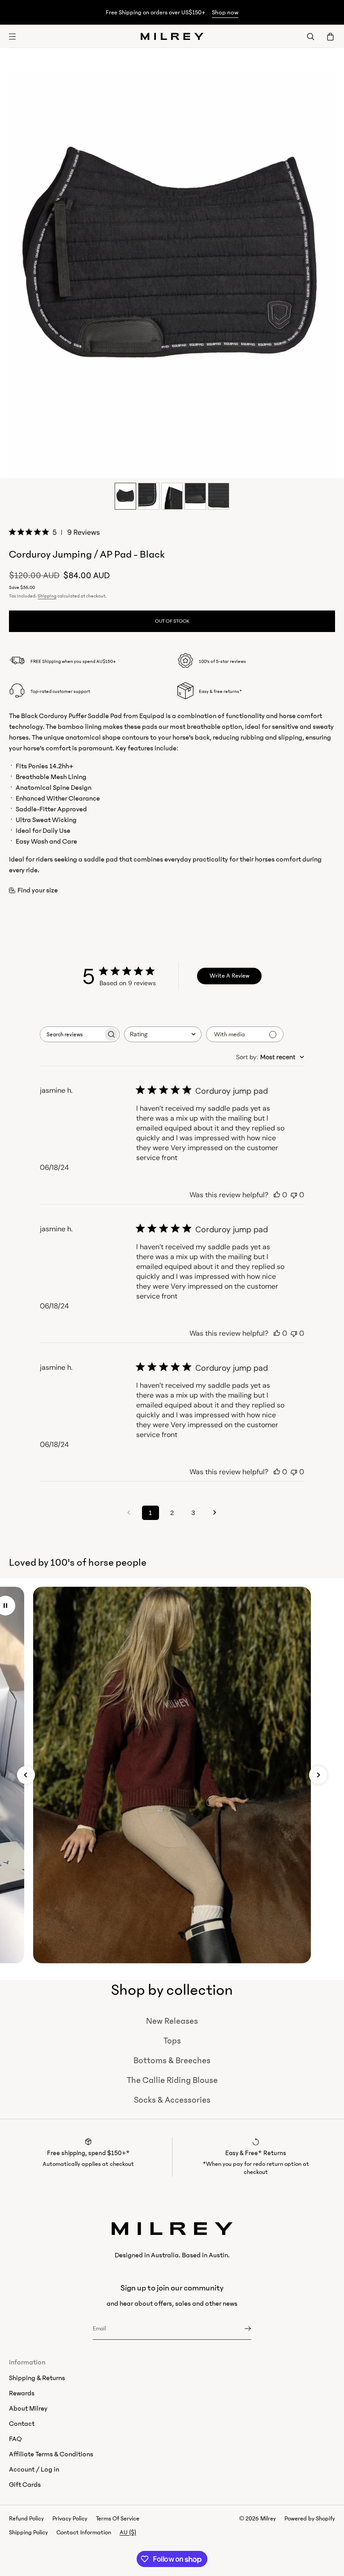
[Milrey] (172, 36)
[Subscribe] (240, 2329)
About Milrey (28, 2408)
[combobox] (163, 1034)
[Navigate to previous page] (129, 1513)
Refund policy (26, 2519)
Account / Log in (34, 2469)
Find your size (38, 890)
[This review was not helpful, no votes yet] (294, 1195)
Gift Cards (25, 2485)
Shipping (47, 596)
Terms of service (118, 2519)
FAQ (15, 2439)
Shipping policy (28, 2533)
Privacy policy (70, 2519)
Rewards (22, 2393)
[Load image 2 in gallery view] (149, 496)
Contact (22, 2424)
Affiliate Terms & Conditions (51, 2454)
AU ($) (128, 2533)
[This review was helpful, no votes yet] (277, 1195)
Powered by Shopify (310, 2519)
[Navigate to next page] (215, 1513)
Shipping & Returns (37, 2378)
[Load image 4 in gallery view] (195, 496)
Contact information (84, 2533)
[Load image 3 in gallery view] (172, 496)
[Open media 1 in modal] (172, 263)
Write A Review (230, 976)
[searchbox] (72, 1034)
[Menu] (20, 36)
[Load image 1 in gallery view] (125, 496)
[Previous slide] (26, 1775)
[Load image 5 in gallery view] (219, 496)
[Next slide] (318, 1775)
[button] (310, 36)
